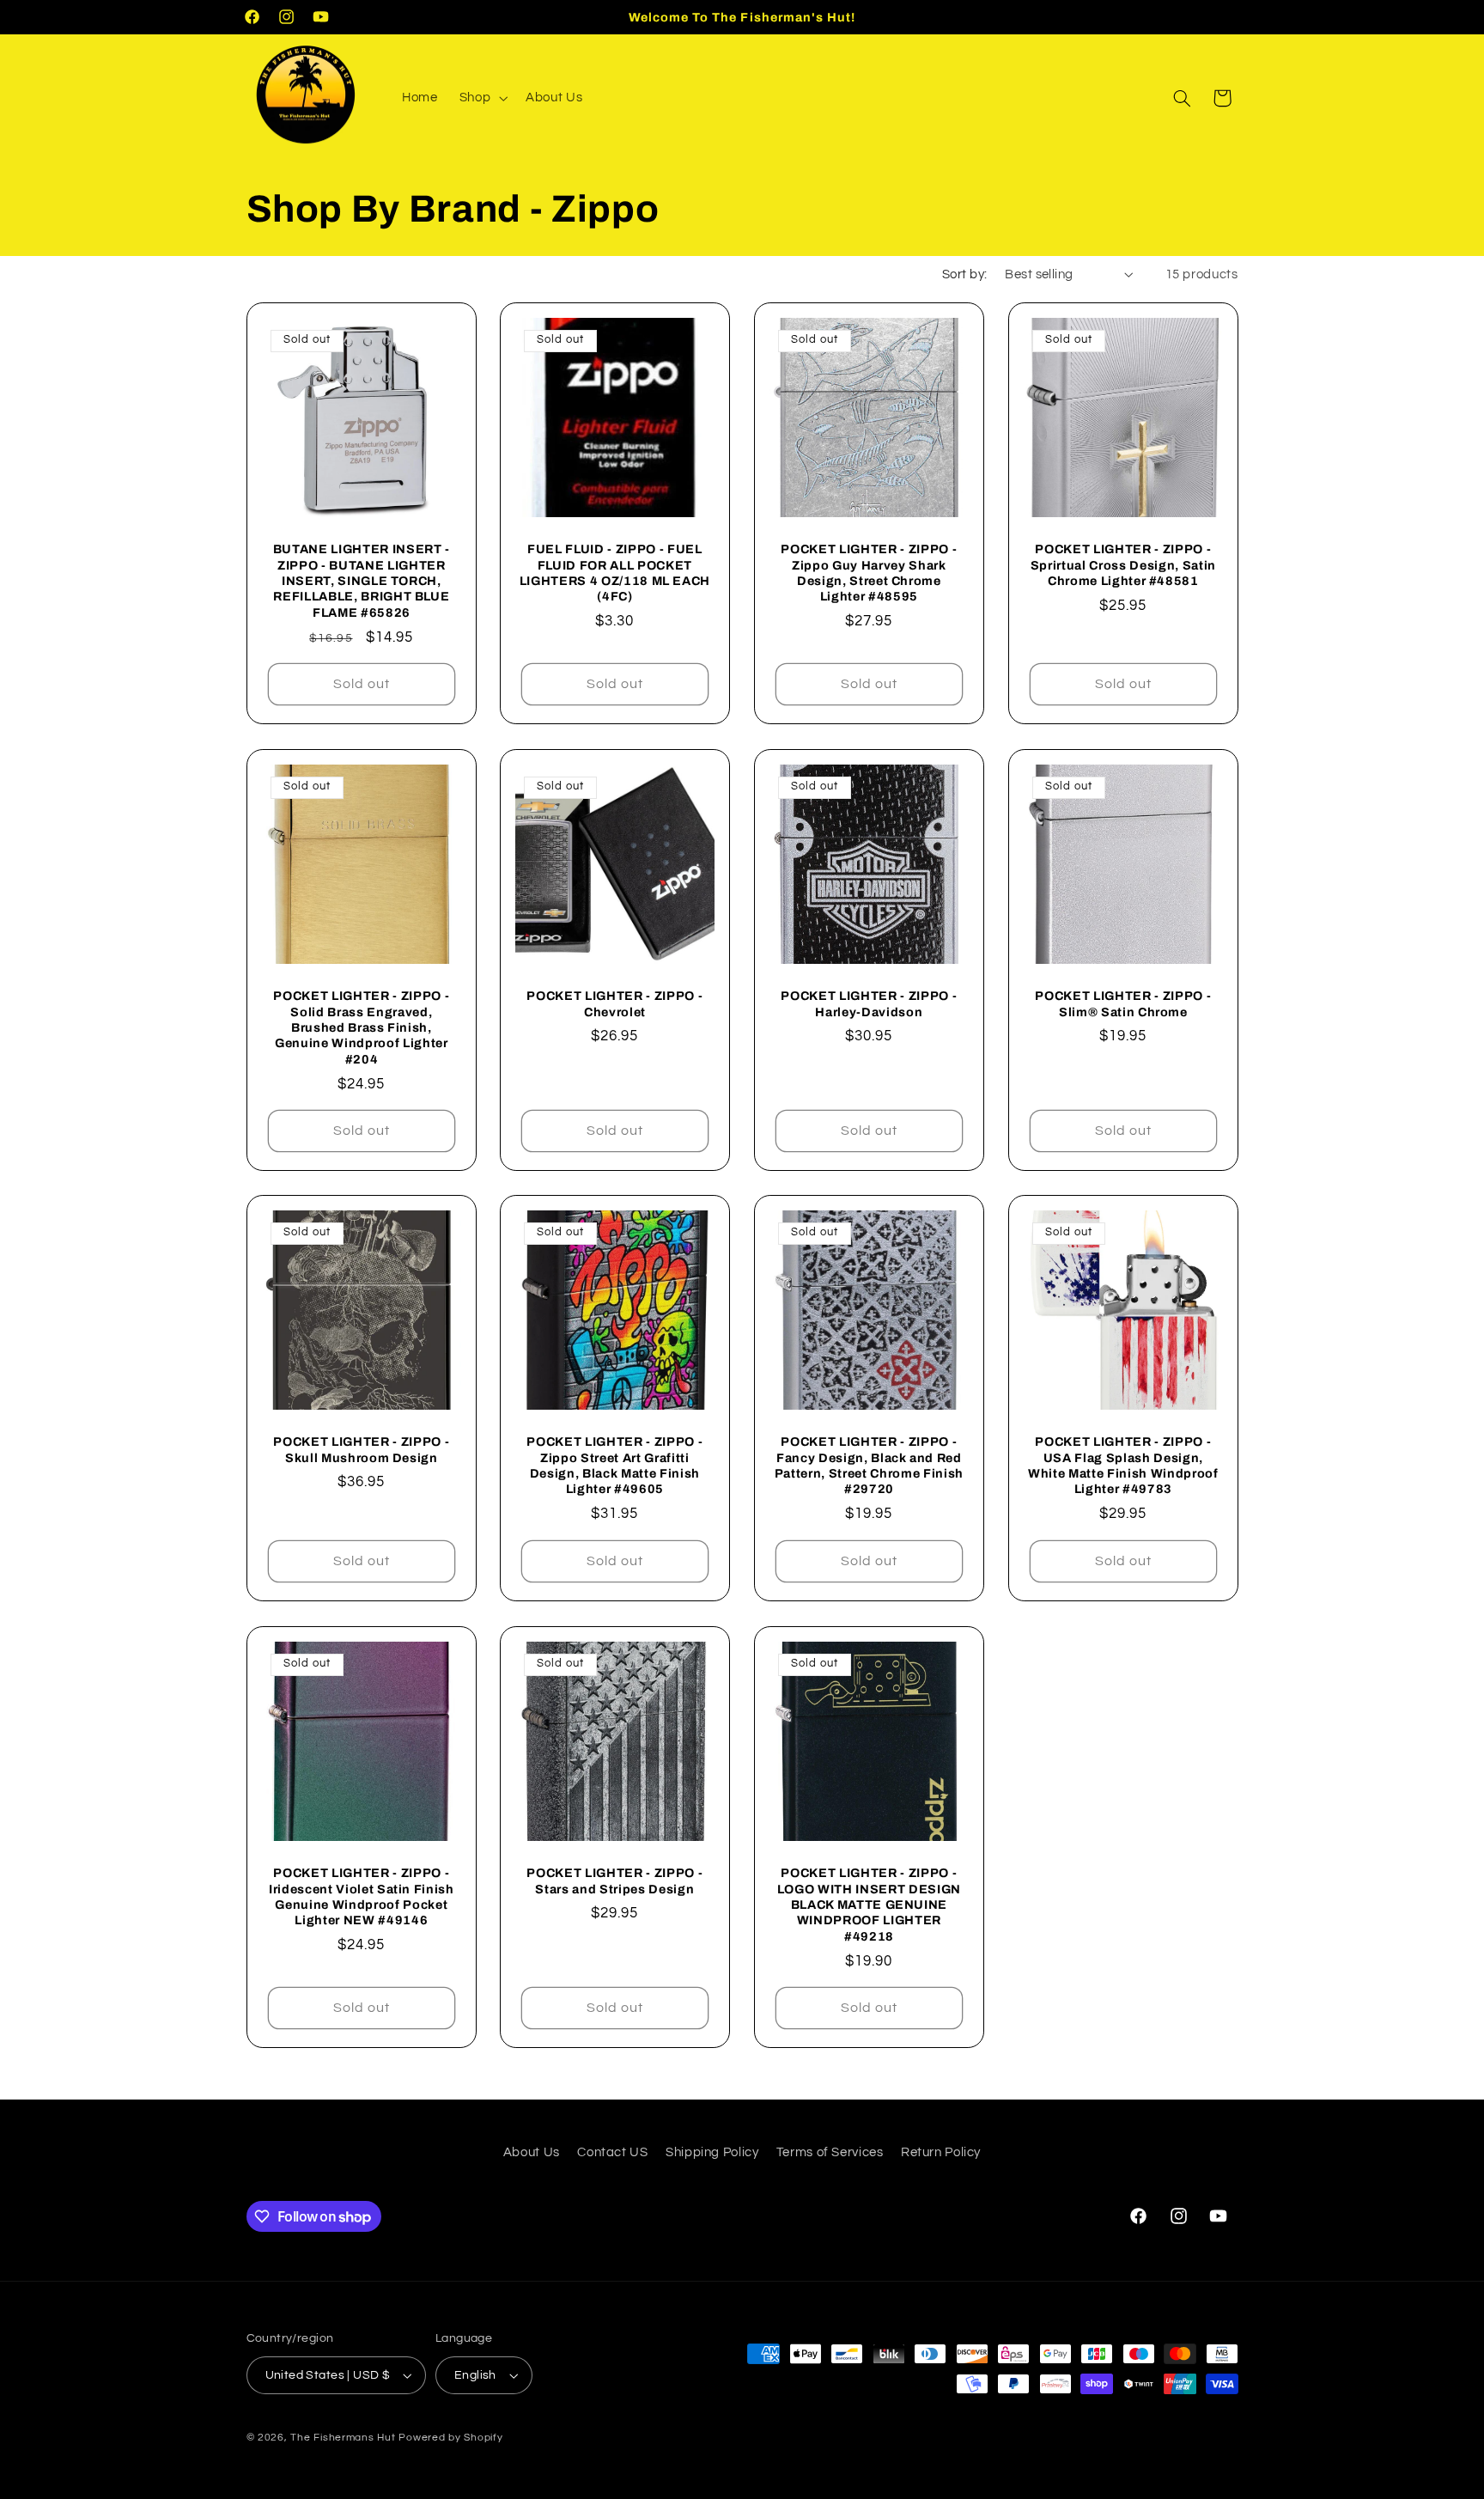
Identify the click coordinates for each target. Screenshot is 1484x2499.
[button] (481, 98)
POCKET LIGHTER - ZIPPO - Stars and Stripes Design (615, 1880)
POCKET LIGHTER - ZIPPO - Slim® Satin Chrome (1123, 1003)
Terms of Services (830, 2152)
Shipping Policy (712, 2152)
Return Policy (941, 2152)
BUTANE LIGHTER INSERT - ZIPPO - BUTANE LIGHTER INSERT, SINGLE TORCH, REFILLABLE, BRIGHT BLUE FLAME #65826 (361, 582)
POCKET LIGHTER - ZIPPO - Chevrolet (615, 1003)
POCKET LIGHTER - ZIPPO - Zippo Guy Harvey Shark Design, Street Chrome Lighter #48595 (869, 573)
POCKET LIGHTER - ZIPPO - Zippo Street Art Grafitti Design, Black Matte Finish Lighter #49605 (615, 1466)
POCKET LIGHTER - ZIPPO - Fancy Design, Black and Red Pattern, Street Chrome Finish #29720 (869, 1466)
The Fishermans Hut (343, 2438)
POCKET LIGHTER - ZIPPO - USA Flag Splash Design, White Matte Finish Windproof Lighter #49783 (1123, 1466)
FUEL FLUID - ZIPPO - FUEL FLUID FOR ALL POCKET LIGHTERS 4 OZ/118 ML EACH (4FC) (615, 573)
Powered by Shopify (450, 2438)
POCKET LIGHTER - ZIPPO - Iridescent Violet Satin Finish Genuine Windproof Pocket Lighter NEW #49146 (361, 1896)
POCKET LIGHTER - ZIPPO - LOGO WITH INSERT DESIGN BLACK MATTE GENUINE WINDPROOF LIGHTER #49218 (869, 1905)
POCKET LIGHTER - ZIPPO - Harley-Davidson (869, 1003)
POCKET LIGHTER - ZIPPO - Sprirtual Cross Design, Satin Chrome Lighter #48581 (1123, 566)
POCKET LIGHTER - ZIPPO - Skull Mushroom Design (361, 1450)
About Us (532, 2152)
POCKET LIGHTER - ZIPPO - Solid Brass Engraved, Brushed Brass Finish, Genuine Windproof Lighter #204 (361, 1027)
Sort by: (964, 274)
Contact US (612, 2152)
